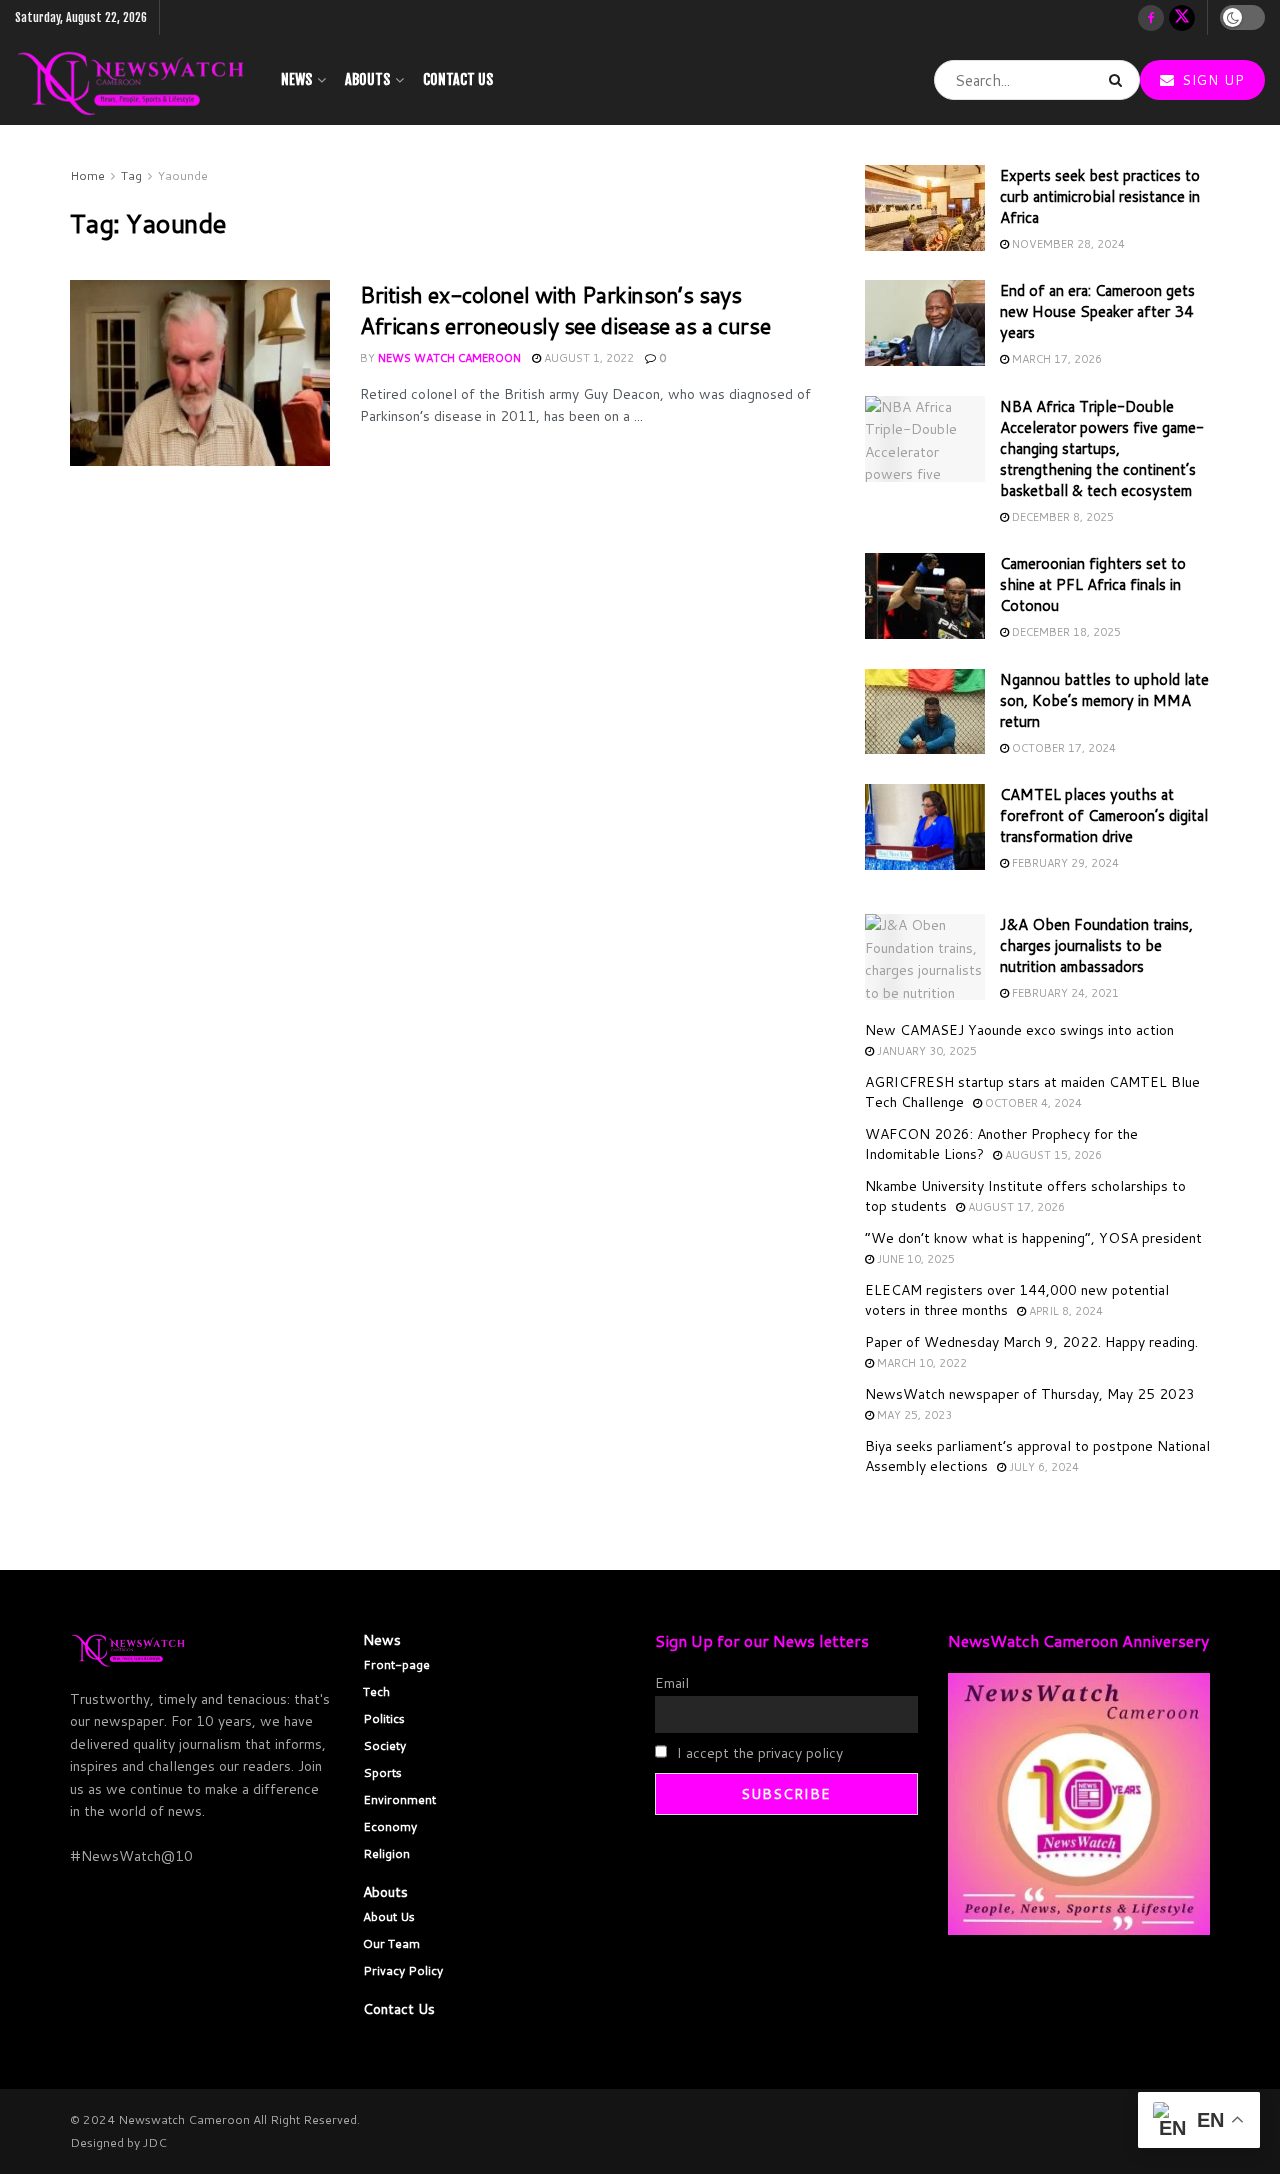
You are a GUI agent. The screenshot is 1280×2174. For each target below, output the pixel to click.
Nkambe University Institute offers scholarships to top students (1025, 1196)
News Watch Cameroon (449, 358)
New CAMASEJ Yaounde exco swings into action (1019, 1030)
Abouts (367, 79)
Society (384, 1745)
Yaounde (183, 175)
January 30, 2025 (925, 1051)
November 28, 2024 (1067, 244)
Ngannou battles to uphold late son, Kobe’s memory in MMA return (1104, 700)
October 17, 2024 (1062, 748)
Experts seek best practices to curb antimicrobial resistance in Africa (1100, 196)
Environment (399, 1799)
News (296, 79)
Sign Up (1211, 80)
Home (87, 175)
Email (672, 1683)
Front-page (396, 1664)
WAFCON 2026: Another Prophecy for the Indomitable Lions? (1001, 1144)
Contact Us (458, 79)
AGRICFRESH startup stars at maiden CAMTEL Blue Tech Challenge (1032, 1092)
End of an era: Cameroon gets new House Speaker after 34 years (1097, 311)
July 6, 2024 (1042, 1467)
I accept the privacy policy (758, 1753)
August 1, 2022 (587, 358)
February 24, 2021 (1064, 993)
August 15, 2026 (1052, 1155)
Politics (384, 1718)
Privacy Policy (403, 1970)
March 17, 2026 (1055, 359)
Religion (386, 1853)
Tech (376, 1691)
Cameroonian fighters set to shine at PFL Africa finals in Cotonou (1093, 584)
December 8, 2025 (1061, 517)
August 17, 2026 (1015, 1207)
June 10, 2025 (914, 1259)
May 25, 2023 (913, 1415)
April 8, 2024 (1064, 1311)
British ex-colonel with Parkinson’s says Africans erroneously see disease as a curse (565, 310)
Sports (382, 1772)
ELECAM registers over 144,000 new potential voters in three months (1017, 1300)
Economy (390, 1826)
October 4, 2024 (1032, 1103)
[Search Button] (1119, 80)
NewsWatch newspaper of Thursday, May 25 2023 (1030, 1394)
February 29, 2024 (1064, 863)
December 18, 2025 (1065, 632)
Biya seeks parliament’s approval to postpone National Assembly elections (1037, 1456)
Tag (131, 175)
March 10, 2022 (920, 1363)
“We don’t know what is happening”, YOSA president (1033, 1238)
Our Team (391, 1943)
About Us (389, 1916)
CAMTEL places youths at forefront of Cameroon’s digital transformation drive (1104, 815)
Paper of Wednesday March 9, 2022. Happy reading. (1031, 1342)
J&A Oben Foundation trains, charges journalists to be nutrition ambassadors (1096, 945)
